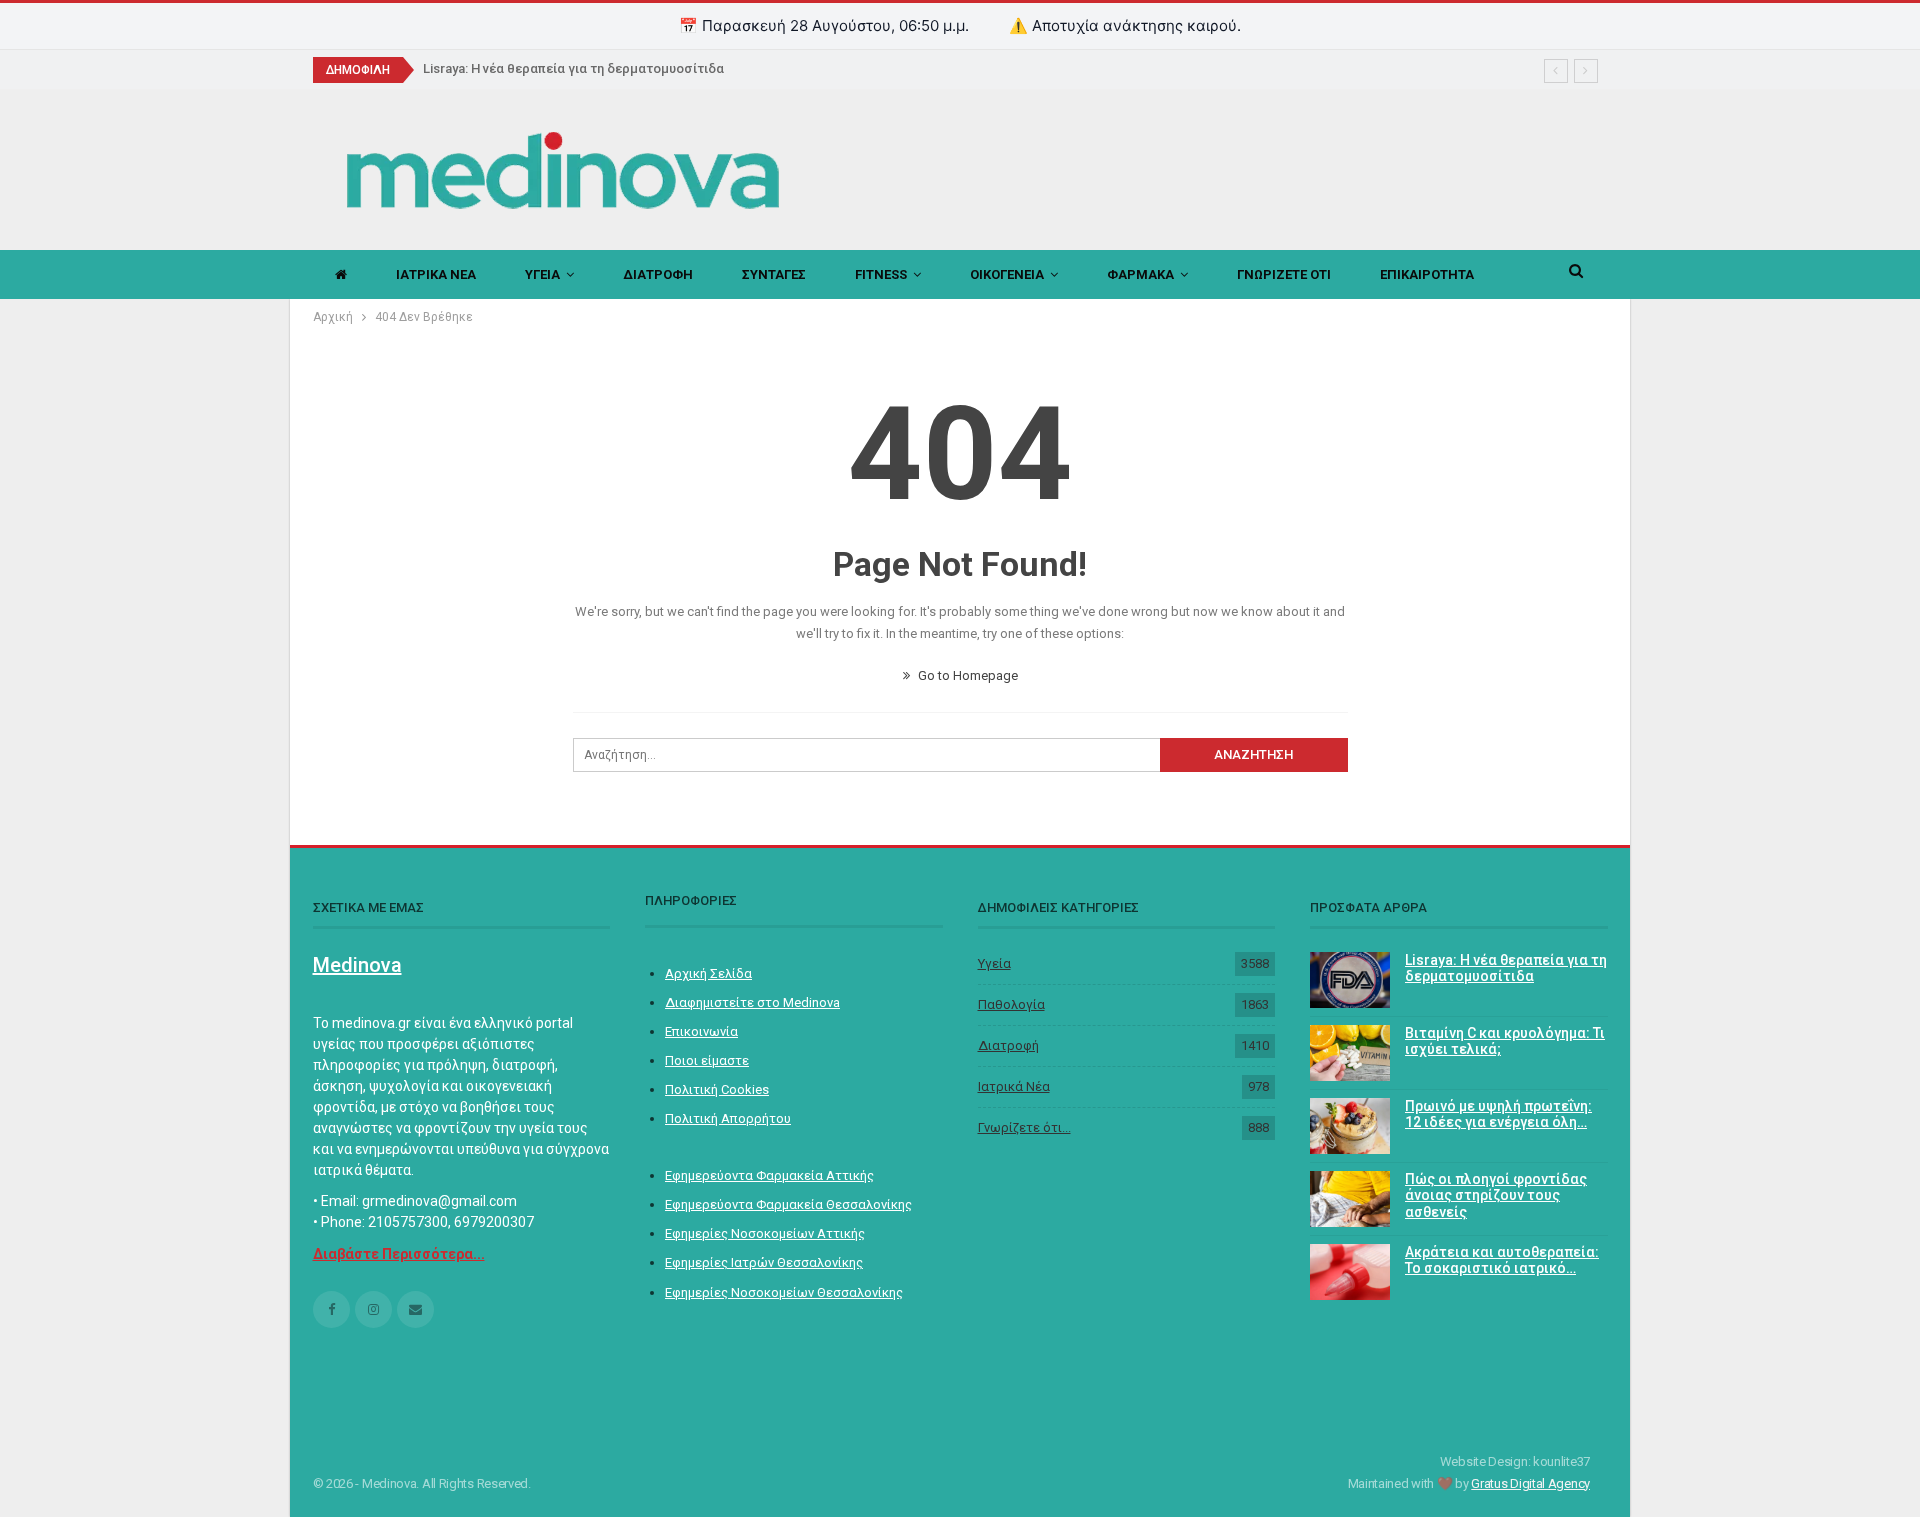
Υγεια (542, 274)
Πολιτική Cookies (717, 1089)
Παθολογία (1011, 1004)
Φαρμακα (1140, 274)
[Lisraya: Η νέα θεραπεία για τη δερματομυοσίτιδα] (1350, 980)
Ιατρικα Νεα (436, 274)
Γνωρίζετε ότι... (1024, 1127)
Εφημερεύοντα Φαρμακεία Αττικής (769, 1175)
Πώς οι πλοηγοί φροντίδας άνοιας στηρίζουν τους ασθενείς (1496, 1196)
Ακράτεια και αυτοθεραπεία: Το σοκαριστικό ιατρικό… (1502, 1260)
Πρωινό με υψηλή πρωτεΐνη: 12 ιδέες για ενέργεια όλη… (1498, 1114)
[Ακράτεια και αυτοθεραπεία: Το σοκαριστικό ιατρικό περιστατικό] (1350, 1272)
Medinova (357, 965)
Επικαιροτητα (1427, 274)
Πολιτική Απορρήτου (728, 1118)
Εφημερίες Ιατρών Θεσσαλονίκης (764, 1262)
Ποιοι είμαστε (707, 1060)
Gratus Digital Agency (1530, 1483)
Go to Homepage (966, 675)
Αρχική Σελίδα (708, 973)
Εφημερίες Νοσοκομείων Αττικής (765, 1233)
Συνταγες (774, 274)
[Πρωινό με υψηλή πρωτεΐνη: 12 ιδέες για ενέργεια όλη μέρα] (1350, 1126)
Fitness (881, 274)
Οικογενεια (1007, 274)
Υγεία (994, 963)
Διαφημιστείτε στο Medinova (752, 1002)
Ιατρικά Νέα (1014, 1086)
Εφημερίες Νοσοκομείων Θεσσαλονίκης (784, 1292)
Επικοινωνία (701, 1031)
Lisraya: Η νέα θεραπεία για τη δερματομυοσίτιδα (573, 68)
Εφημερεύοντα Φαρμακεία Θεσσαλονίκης (788, 1204)
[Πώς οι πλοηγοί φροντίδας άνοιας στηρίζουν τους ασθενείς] (1350, 1199)
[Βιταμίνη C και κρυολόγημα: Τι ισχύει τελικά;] (1350, 1053)
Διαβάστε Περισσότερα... (399, 1254)
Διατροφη (658, 274)
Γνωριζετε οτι (1284, 274)
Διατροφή (1008, 1045)
